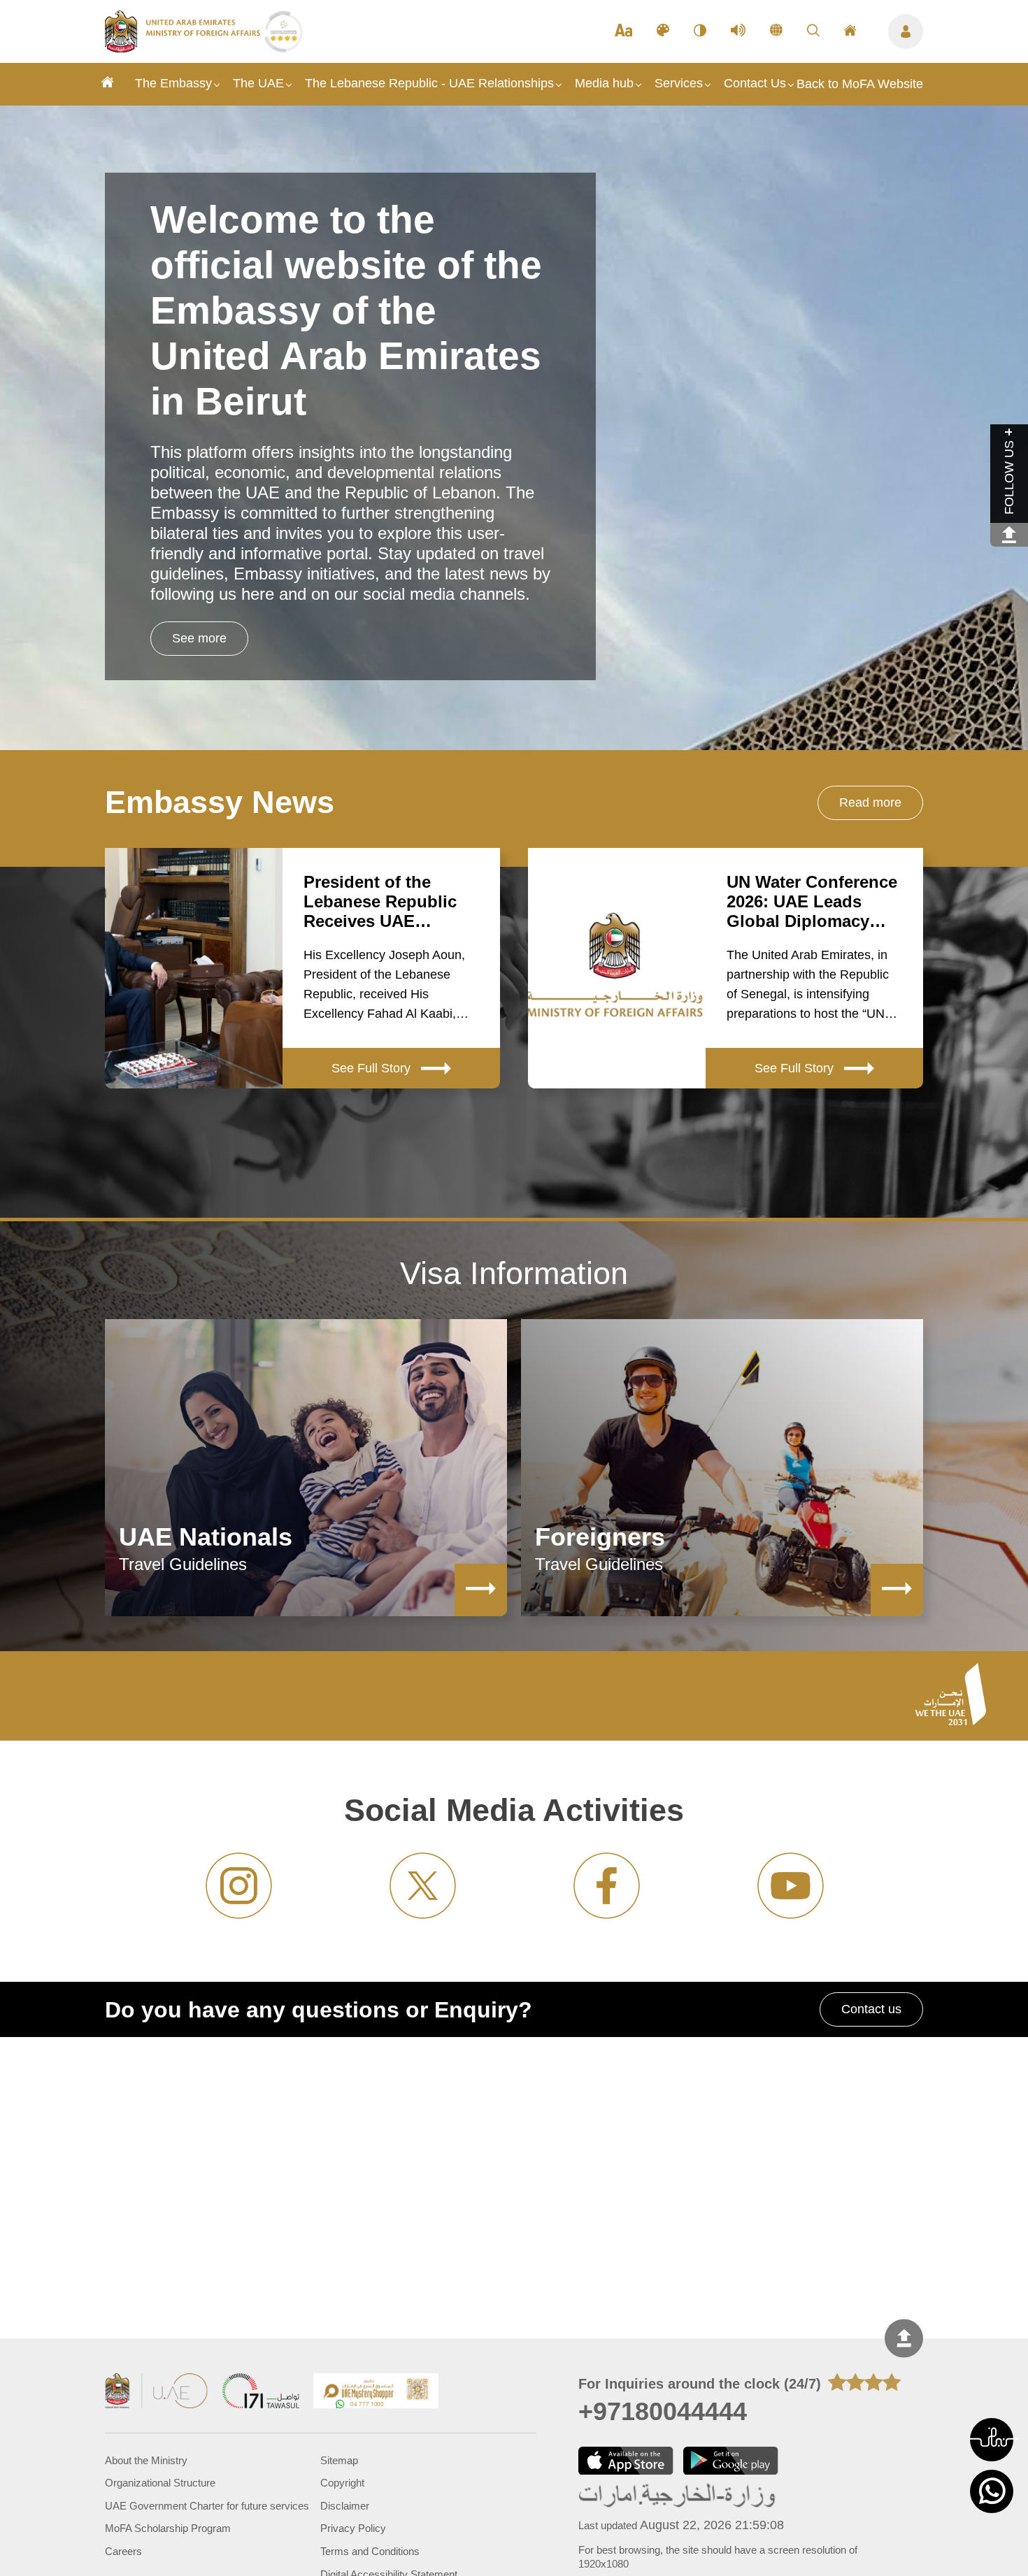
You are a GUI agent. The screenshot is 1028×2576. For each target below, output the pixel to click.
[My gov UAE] (261, 2392)
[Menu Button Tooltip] (906, 31)
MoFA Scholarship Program (168, 2528)
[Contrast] (700, 31)
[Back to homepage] (184, 48)
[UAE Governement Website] (157, 2392)
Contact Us (755, 83)
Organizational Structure (160, 2483)
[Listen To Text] (738, 31)
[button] (992, 2440)
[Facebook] (607, 1886)
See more (199, 638)
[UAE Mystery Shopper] (376, 2392)
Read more (870, 803)
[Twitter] (423, 1886)
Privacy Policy (353, 2528)
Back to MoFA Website (860, 84)
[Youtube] (791, 1886)
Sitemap (339, 2461)
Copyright (342, 2483)
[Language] (776, 31)
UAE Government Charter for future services (207, 2506)
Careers (123, 2552)
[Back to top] (904, 2338)
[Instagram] (239, 1886)
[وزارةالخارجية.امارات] (678, 2497)
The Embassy (173, 83)
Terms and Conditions (370, 2552)
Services (679, 83)
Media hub (604, 83)
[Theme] (663, 31)
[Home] (108, 84)
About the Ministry (146, 2461)
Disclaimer (345, 2506)
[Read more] (481, 1590)
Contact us (871, 2009)
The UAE (258, 83)
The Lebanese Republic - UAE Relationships (429, 83)
